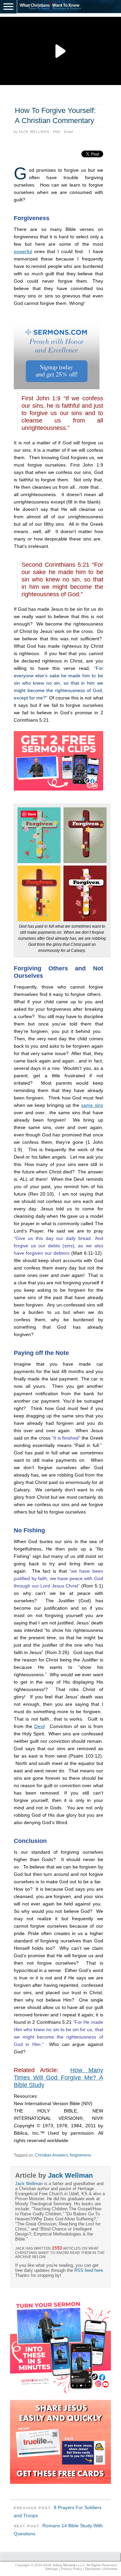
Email (68, 132)
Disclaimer (93, 2569)
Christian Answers (51, 2155)
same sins (92, 1105)
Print (57, 132)
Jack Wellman (34, 132)
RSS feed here (89, 2270)
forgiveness (80, 2155)
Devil (39, 1726)
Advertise (110, 2569)
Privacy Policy (71, 2569)
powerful (23, 251)
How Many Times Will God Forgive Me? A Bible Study (58, 2078)
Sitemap (51, 2569)
